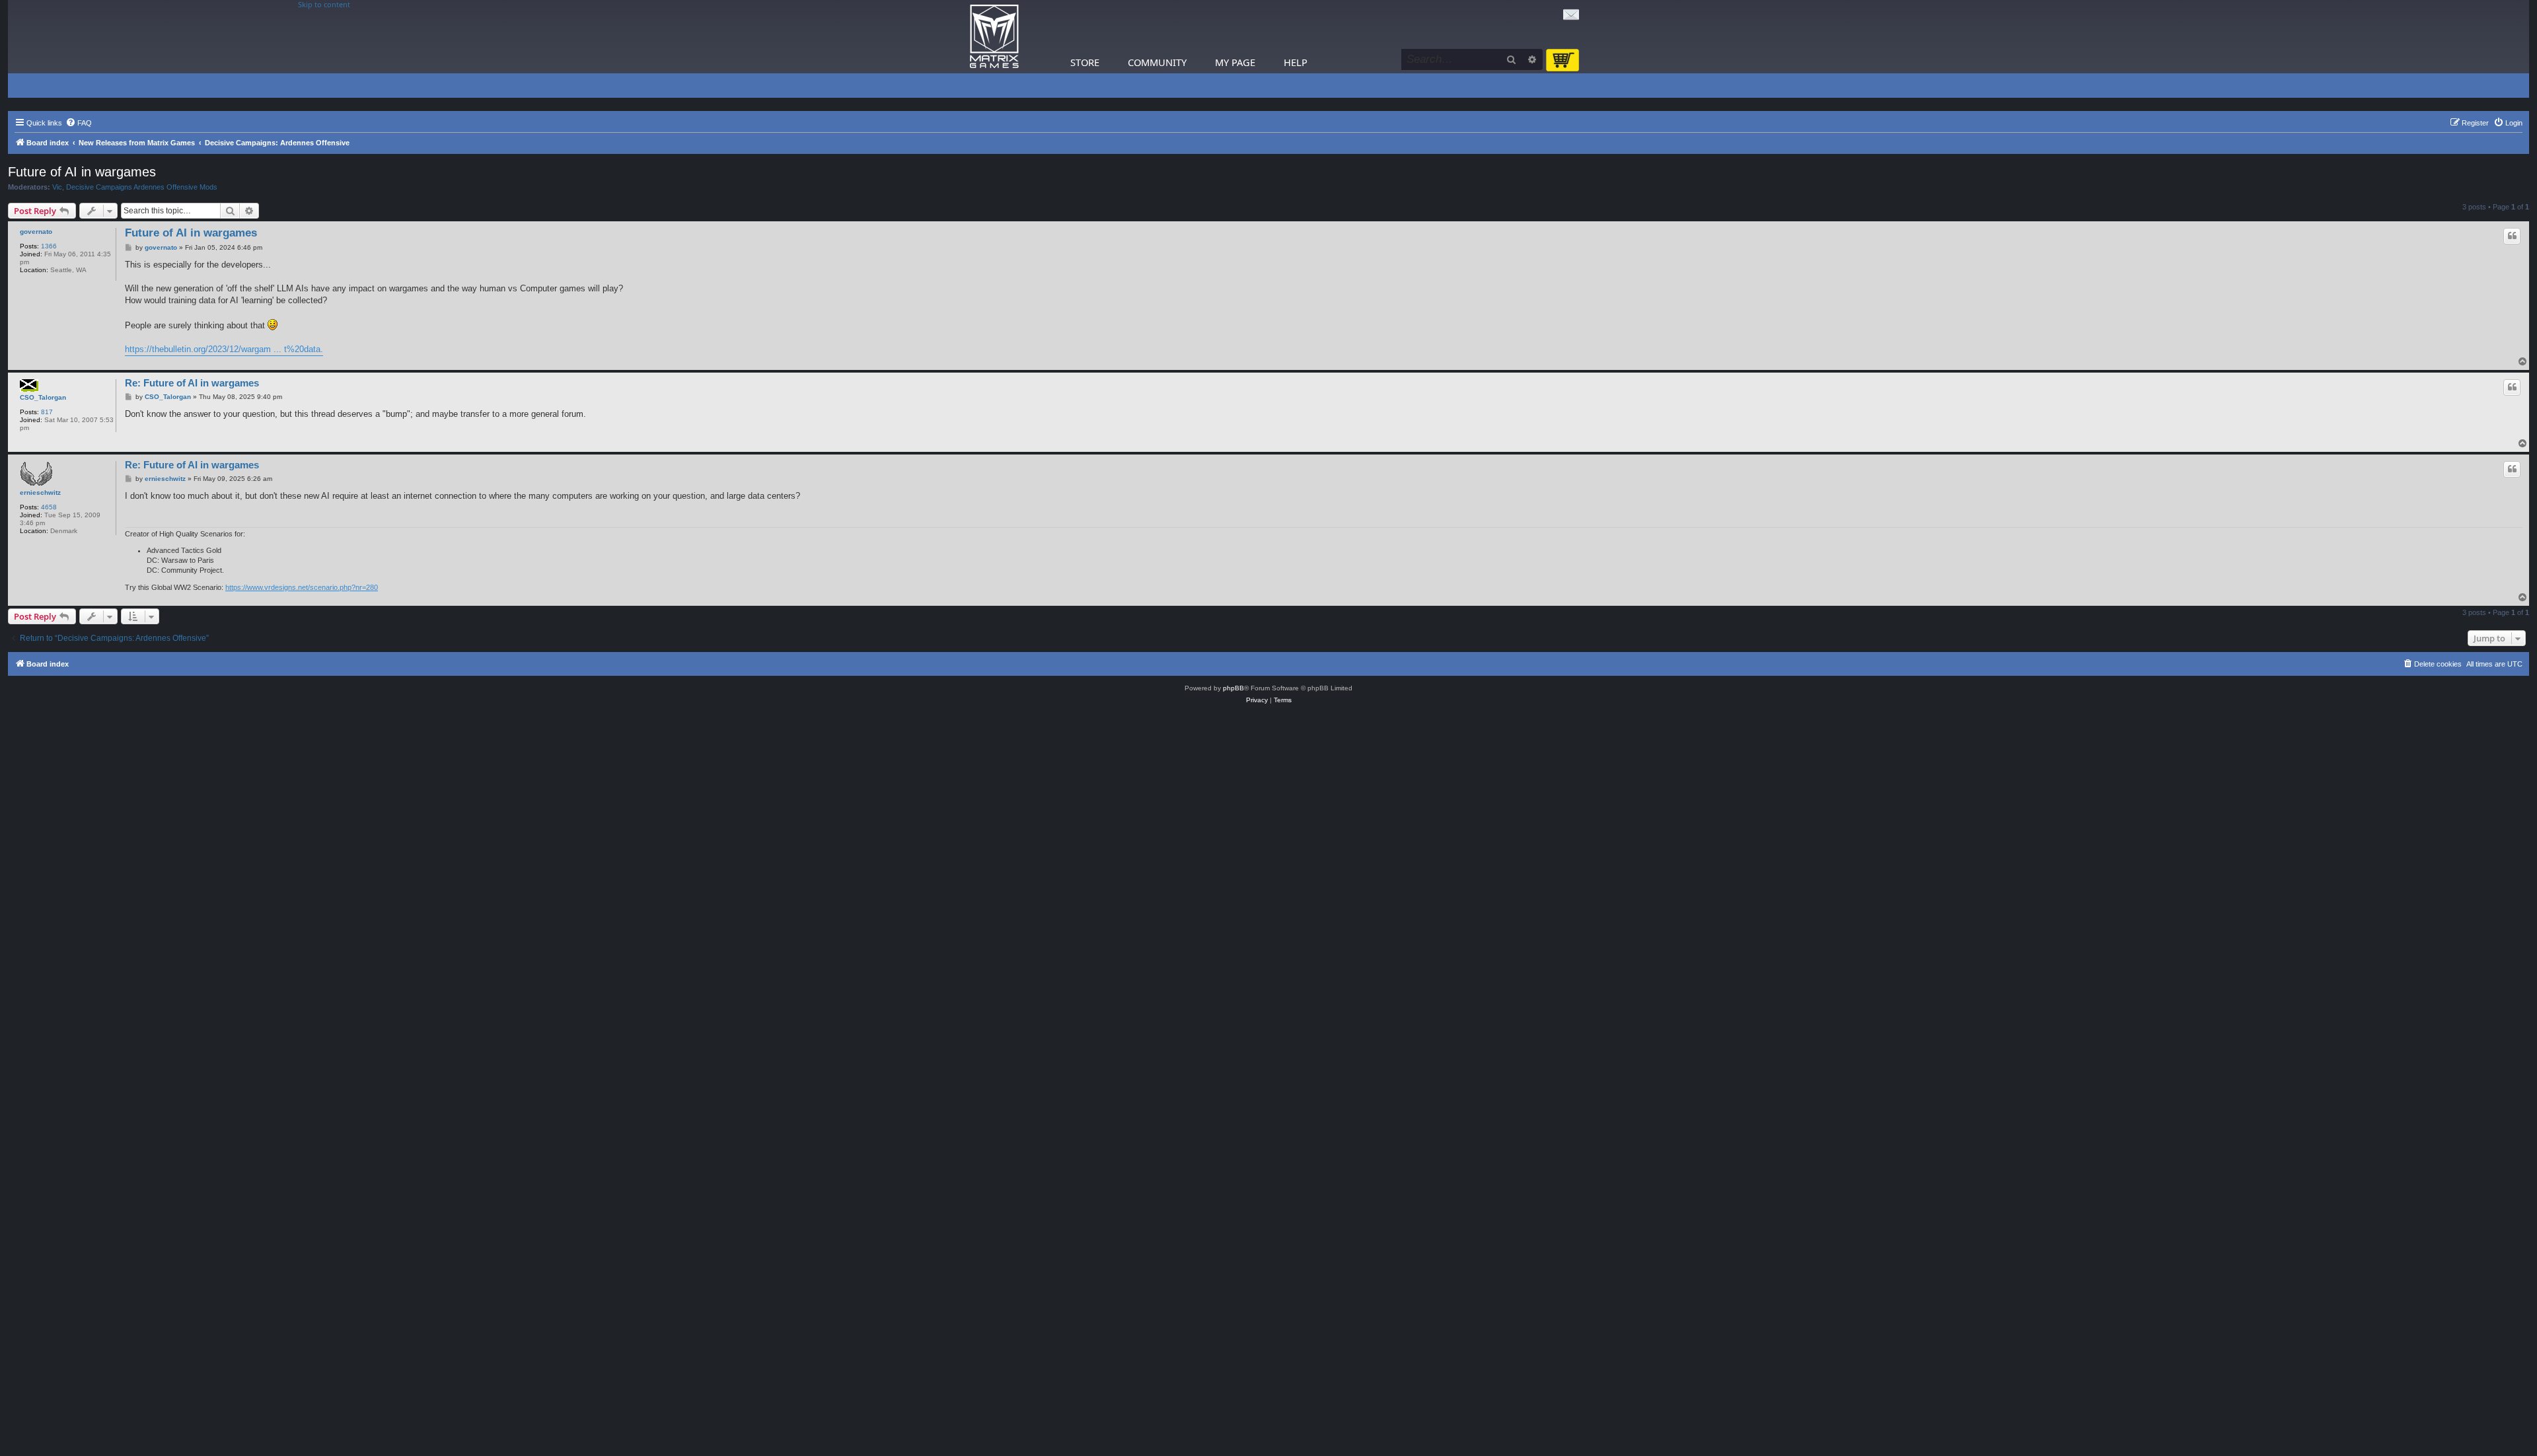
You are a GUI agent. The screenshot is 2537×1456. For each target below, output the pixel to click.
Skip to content (324, 5)
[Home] (994, 37)
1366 (49, 246)
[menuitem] (79, 123)
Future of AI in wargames (82, 172)
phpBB (1233, 688)
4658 (49, 507)
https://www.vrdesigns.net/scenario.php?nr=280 (302, 587)
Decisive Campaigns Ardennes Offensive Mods (142, 187)
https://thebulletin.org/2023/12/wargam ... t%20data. (224, 349)
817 (47, 412)
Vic (57, 187)
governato (36, 232)
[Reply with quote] (2512, 236)
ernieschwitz (40, 492)
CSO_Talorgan (43, 397)
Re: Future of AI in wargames (192, 383)
